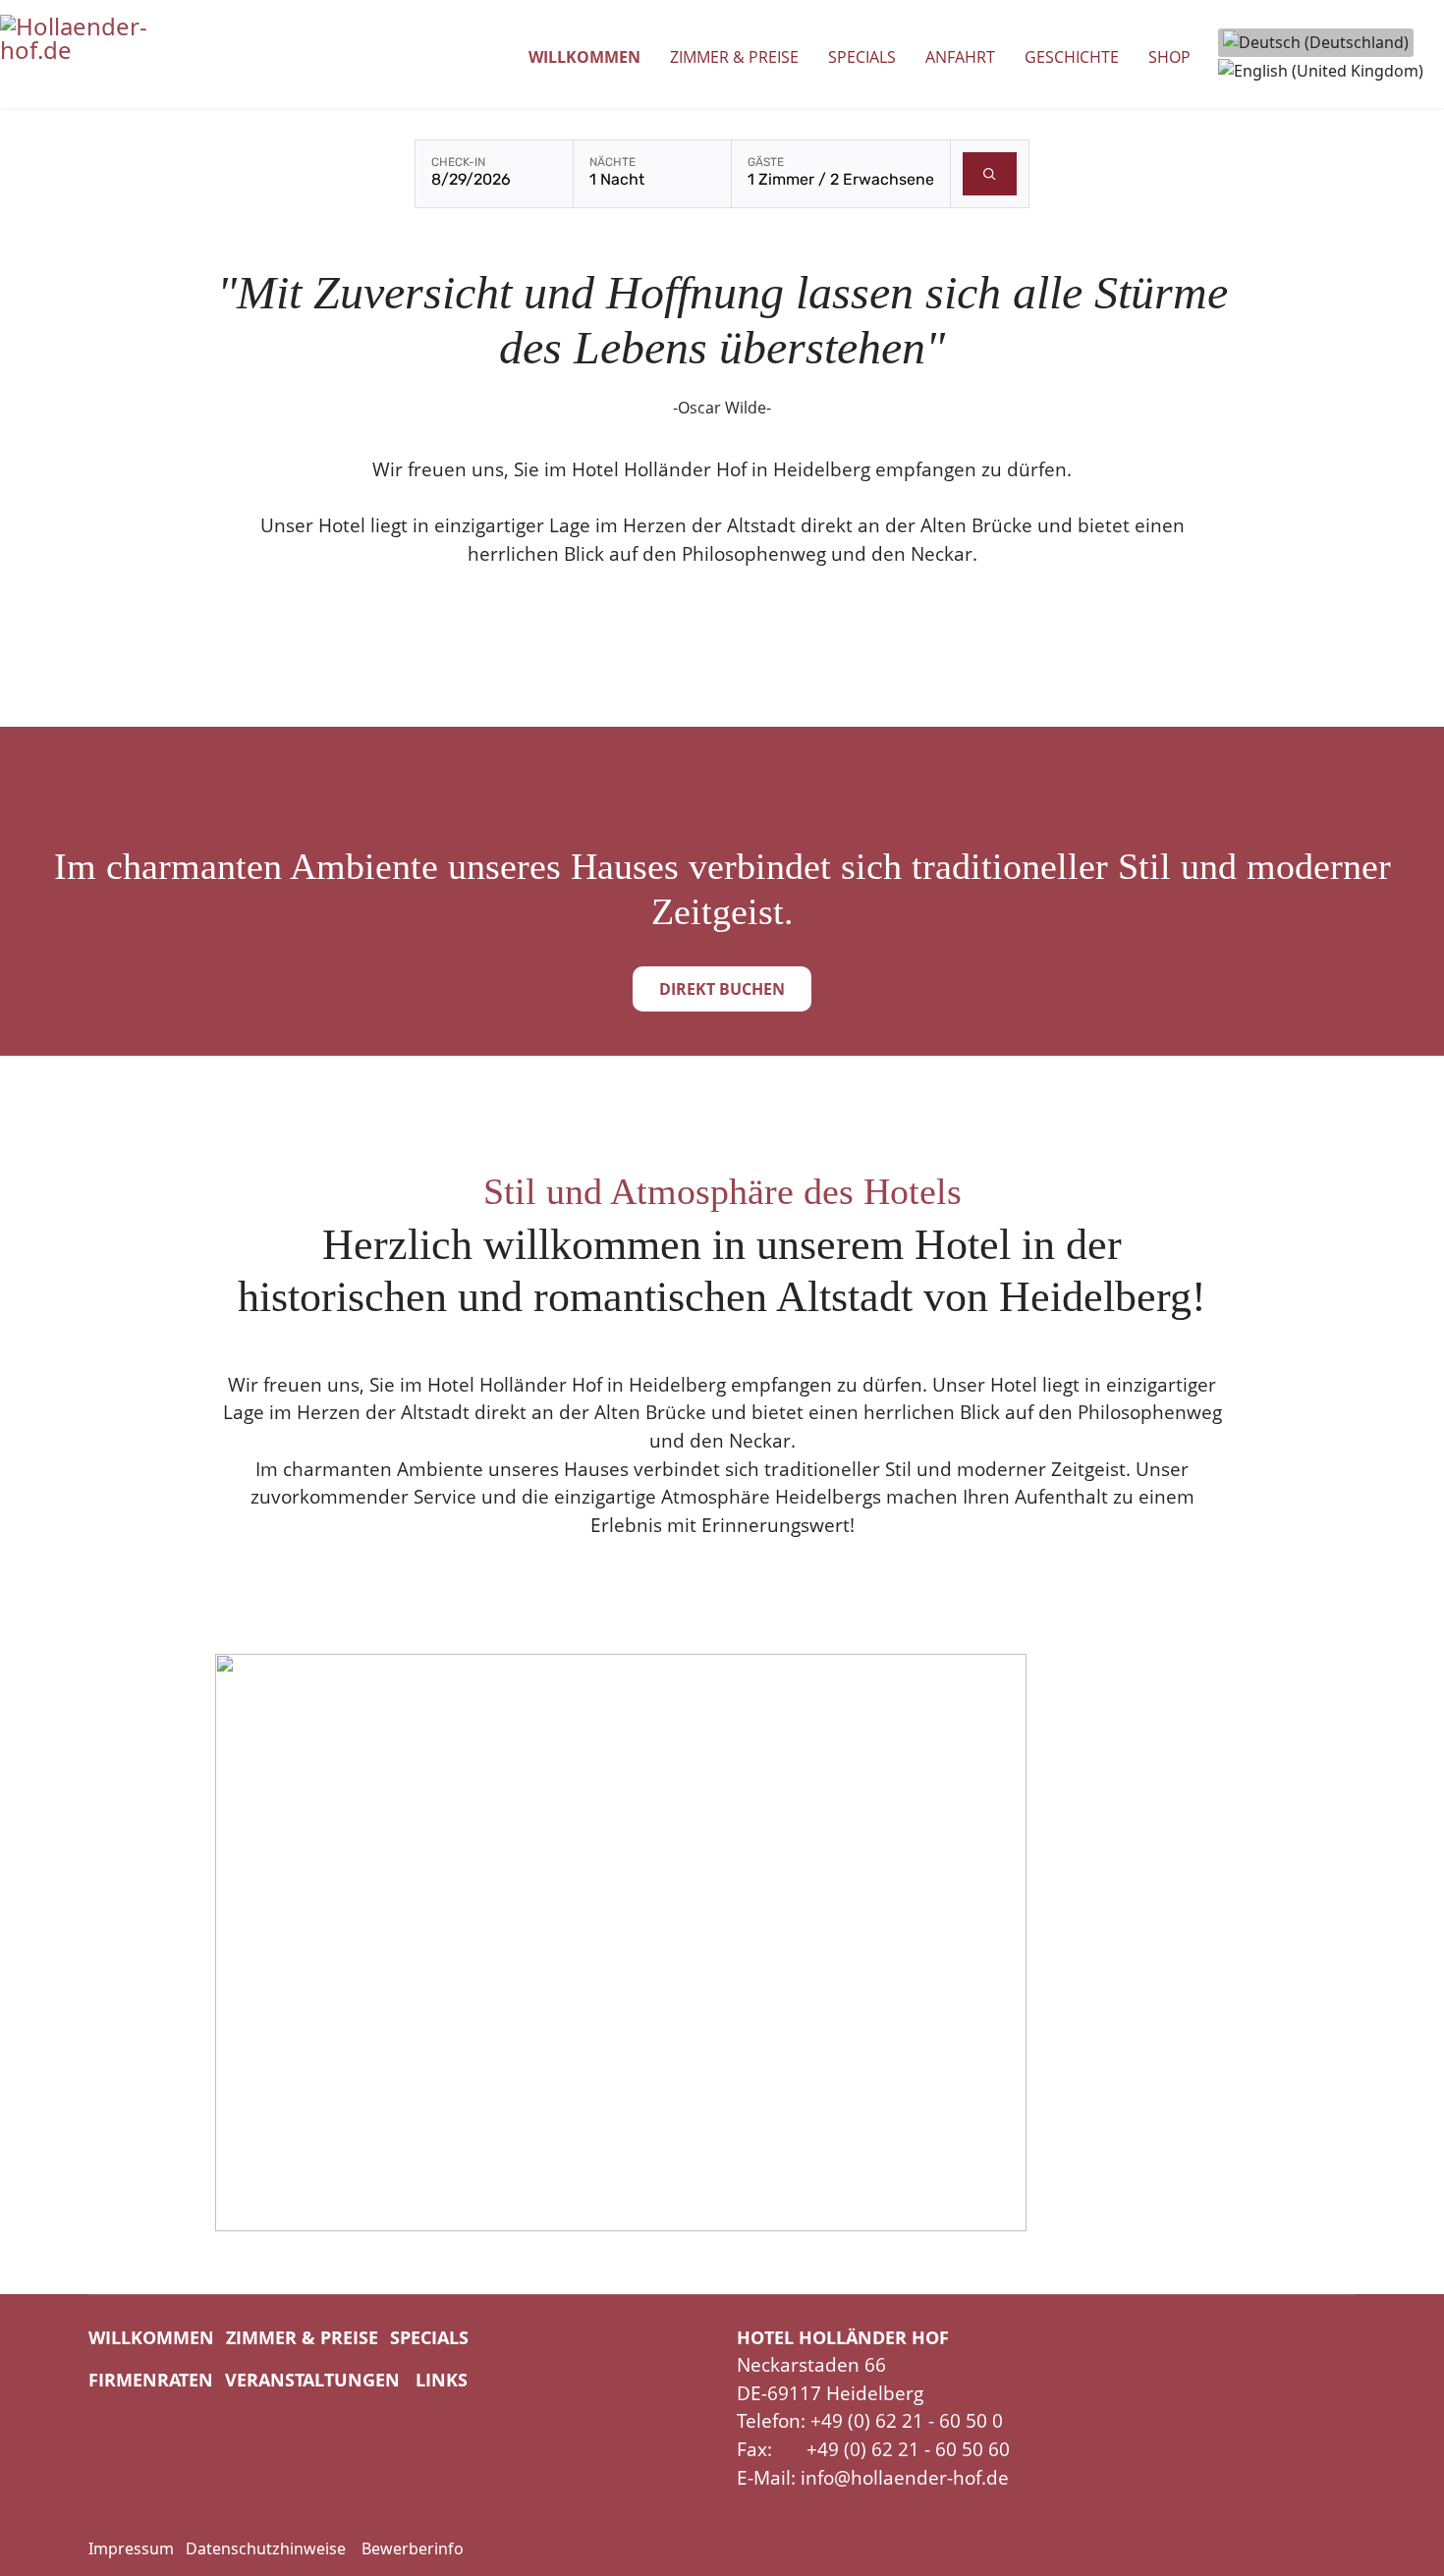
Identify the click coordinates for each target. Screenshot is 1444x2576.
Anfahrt (960, 57)
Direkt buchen (722, 989)
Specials (862, 57)
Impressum (131, 2549)
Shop (1169, 57)
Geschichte (1072, 57)
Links (442, 2380)
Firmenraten (151, 2380)
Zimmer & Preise (734, 57)
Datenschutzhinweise (266, 2549)
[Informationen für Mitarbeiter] (354, 2549)
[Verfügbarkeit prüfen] (990, 174)
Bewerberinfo (413, 2549)
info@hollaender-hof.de (905, 2478)
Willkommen (584, 57)
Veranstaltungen (312, 2380)
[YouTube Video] (722, 1943)
